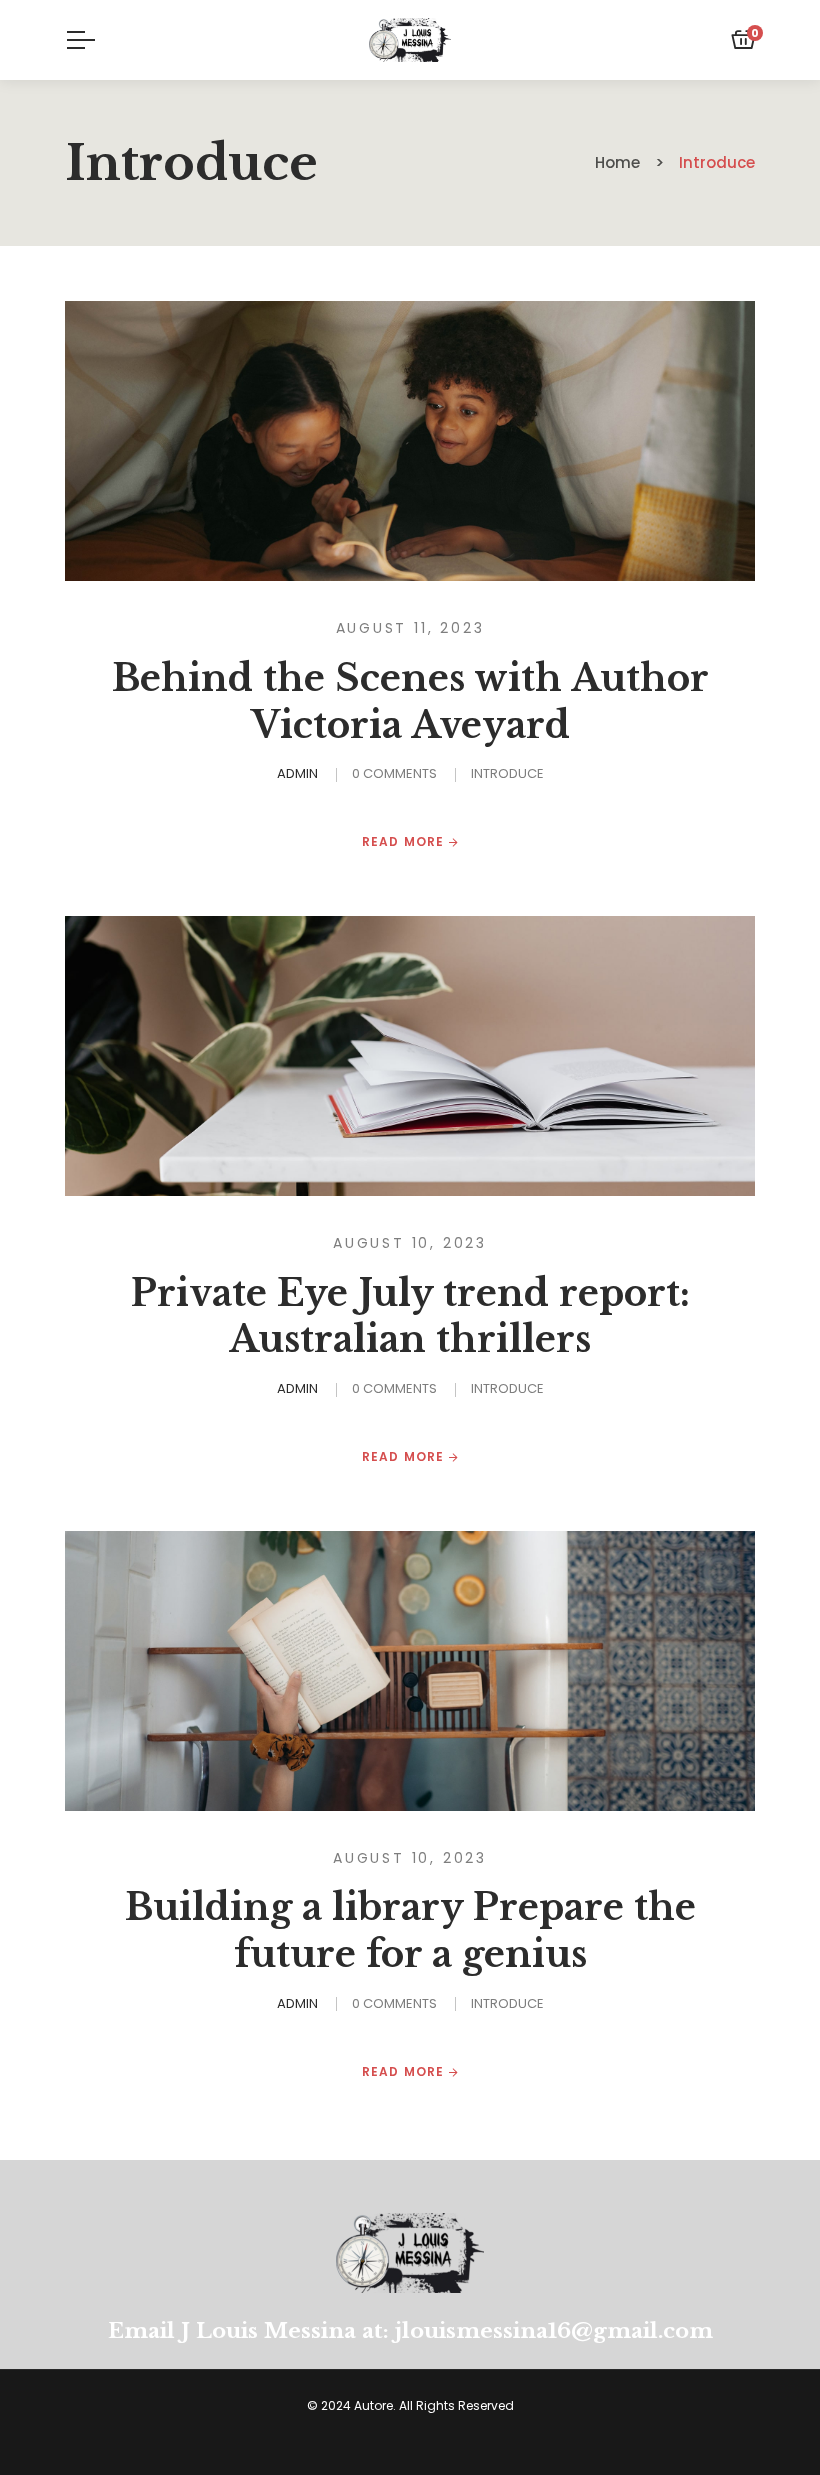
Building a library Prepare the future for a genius (410, 1931)
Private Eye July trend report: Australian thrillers (410, 1317)
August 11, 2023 (410, 628)
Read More (405, 842)
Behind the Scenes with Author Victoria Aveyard (410, 702)
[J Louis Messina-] (409, 40)
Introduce (507, 773)
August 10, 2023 (410, 1243)
